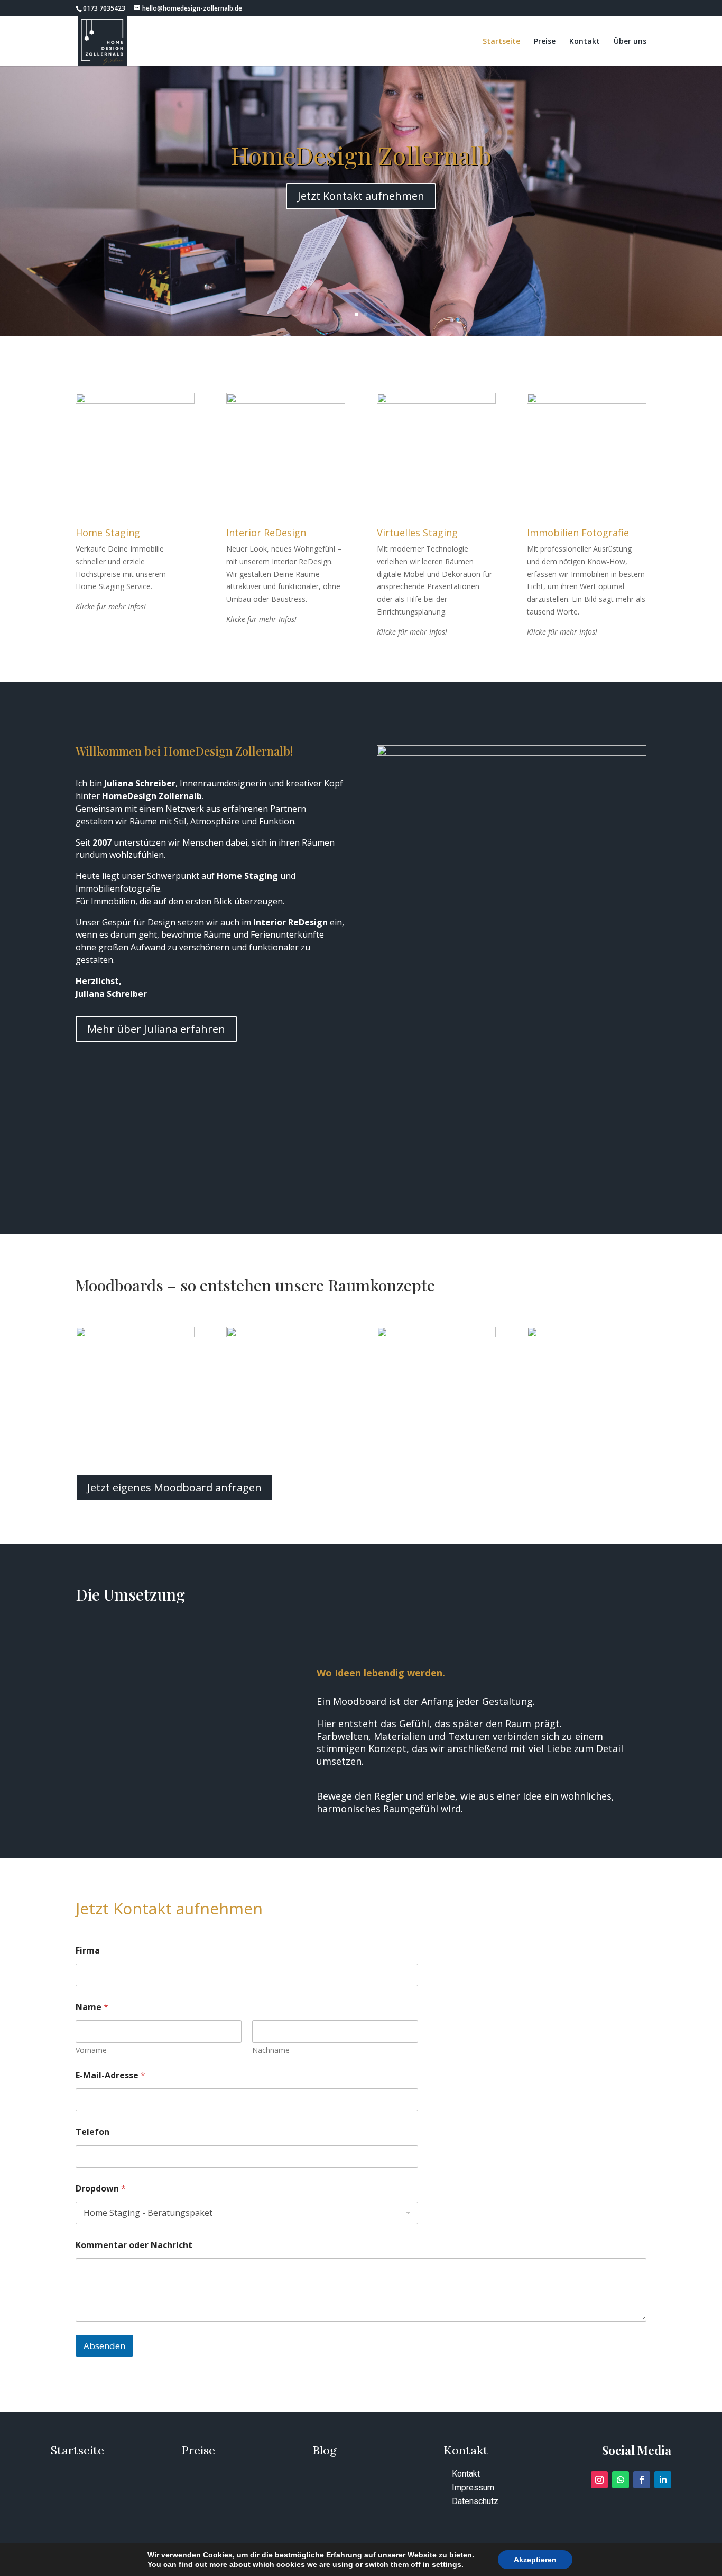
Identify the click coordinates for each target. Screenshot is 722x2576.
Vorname (91, 2050)
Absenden (104, 2346)
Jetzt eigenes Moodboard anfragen (174, 1487)
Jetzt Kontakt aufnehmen (361, 196)
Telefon (92, 2132)
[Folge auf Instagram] (599, 2480)
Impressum (473, 2487)
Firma (88, 1951)
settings (447, 2564)
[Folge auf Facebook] (642, 2480)
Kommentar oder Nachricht (134, 2245)
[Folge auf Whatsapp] (621, 2480)
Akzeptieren (535, 2560)
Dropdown (101, 2189)
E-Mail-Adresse (110, 2075)
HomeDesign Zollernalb (361, 155)
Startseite (501, 42)
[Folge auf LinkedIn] (663, 2480)
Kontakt (585, 42)
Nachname (271, 2050)
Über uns (630, 42)
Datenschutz (475, 2501)
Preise (545, 42)
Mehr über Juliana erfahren (156, 1029)
